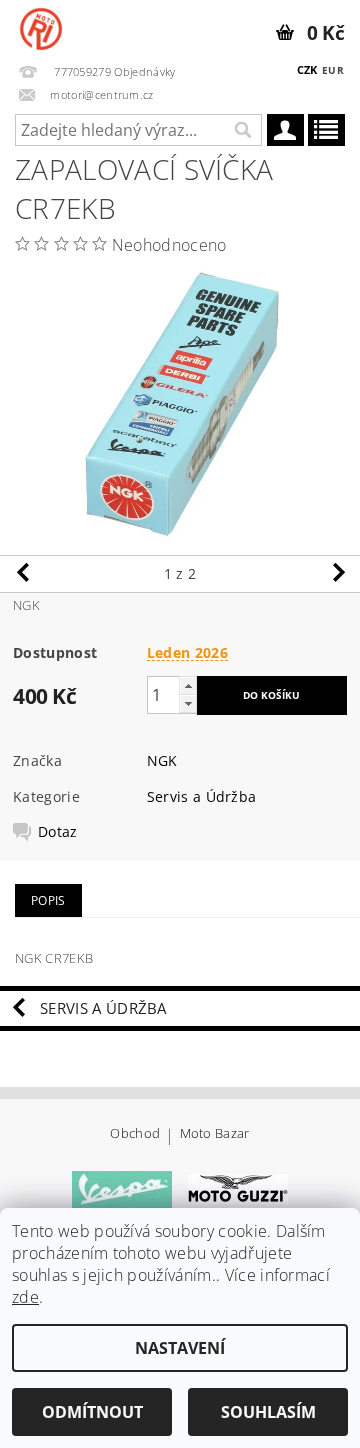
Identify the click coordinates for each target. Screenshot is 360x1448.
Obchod (135, 1134)
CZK (307, 69)
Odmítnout (92, 1412)
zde (25, 1297)
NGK (162, 760)
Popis (48, 900)
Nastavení (180, 1348)
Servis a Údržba (202, 796)
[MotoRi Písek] (41, 26)
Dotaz (58, 832)
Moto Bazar (215, 1134)
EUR (333, 70)
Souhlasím (268, 1412)
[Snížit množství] (188, 703)
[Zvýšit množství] (188, 685)
